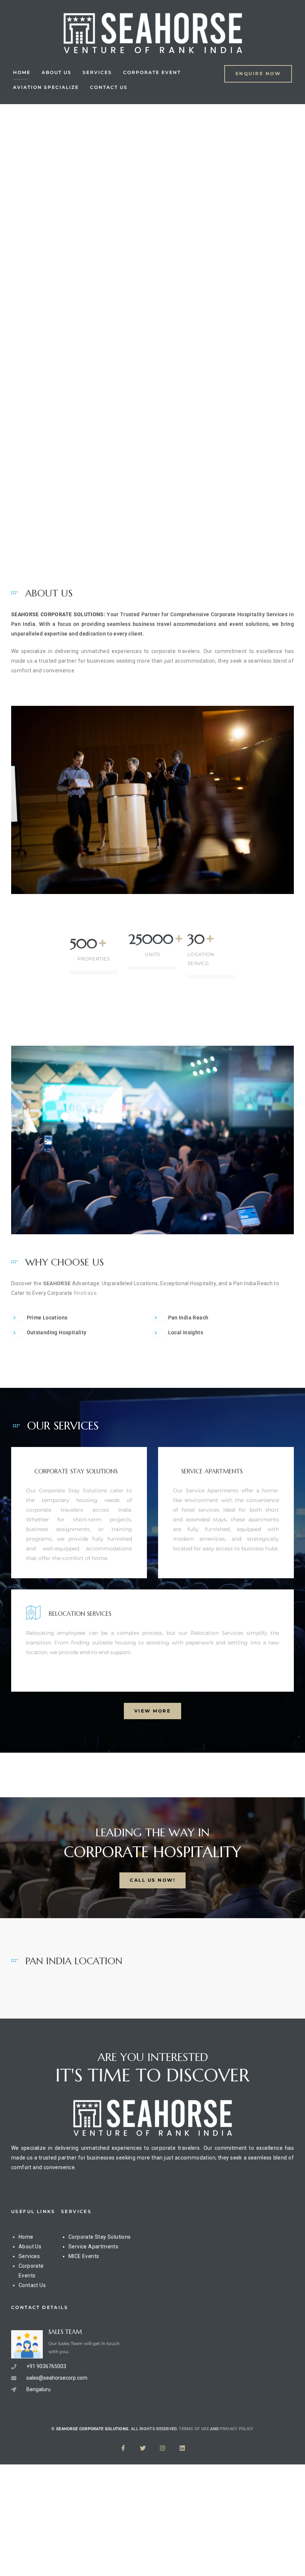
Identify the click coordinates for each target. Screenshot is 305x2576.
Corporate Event (152, 72)
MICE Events (84, 2256)
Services (97, 72)
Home (22, 72)
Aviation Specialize (46, 87)
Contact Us (109, 87)
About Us (57, 72)
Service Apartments (93, 2247)
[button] (258, 74)
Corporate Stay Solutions (100, 2237)
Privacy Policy (237, 2429)
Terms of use (194, 2429)
